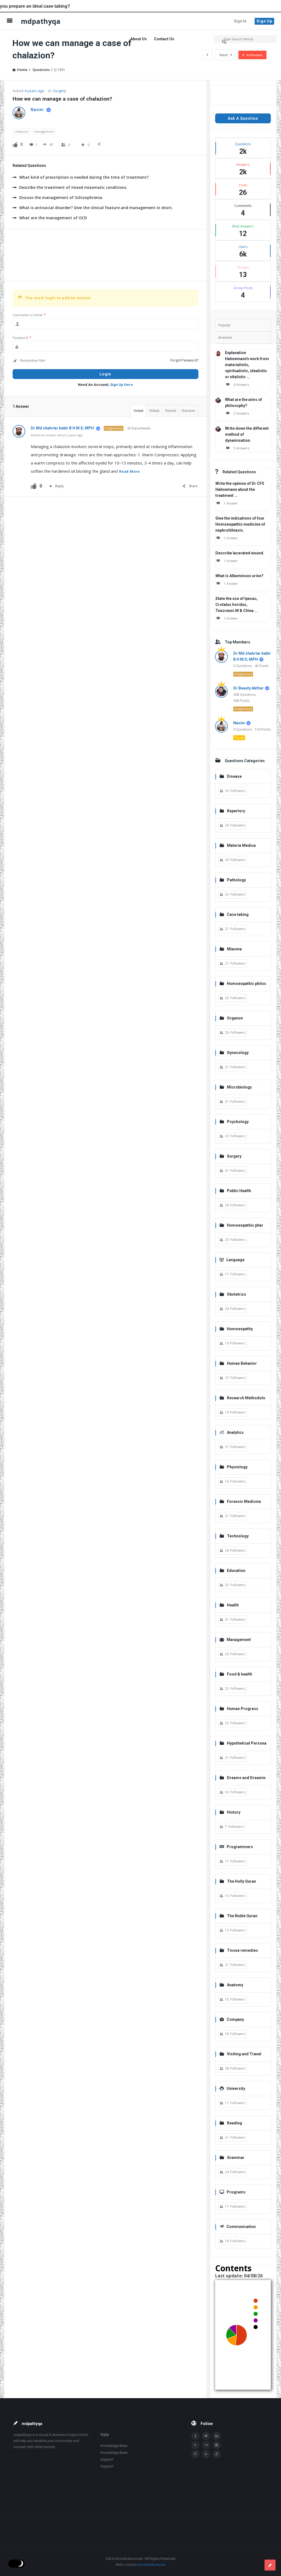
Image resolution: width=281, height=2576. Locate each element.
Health (233, 1605)
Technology (238, 1536)
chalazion (22, 131)
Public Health (239, 1191)
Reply (59, 486)
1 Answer (231, 503)
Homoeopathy (240, 1329)
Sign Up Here (121, 385)
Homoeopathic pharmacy (241, 1226)
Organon (235, 1018)
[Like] (15, 144)
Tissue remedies (242, 1950)
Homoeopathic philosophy (243, 984)
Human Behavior (242, 1363)
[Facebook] (195, 2436)
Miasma (234, 949)
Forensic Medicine (244, 1501)
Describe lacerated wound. (240, 553)
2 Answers (241, 413)
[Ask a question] (270, 2565)
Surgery (60, 91)
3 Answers (241, 448)
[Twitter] (206, 2436)
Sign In (240, 21)
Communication (241, 2227)
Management (239, 1640)
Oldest (154, 411)
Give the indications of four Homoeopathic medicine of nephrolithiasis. (240, 524)
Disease (234, 776)
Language (235, 1260)
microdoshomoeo (151, 2565)
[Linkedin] (217, 2436)
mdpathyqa (41, 21)
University (236, 2088)
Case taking (238, 914)
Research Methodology (242, 1398)
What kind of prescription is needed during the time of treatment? (84, 177)
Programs (236, 2192)
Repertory (236, 811)
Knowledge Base (114, 2446)
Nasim (239, 723)
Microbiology (239, 1087)
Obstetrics (237, 1294)
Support (107, 2459)
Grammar (236, 2158)
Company (235, 2019)
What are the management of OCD (53, 218)
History (234, 1812)
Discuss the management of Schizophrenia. (61, 197)
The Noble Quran (242, 1916)
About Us (139, 39)
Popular (224, 325)
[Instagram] (217, 2445)
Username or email (29, 315)
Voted (138, 411)
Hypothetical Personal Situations (243, 1744)
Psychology (238, 1122)
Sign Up (264, 21)
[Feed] (206, 2454)
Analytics (235, 1432)
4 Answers (241, 385)
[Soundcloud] (206, 2445)
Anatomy (235, 1985)
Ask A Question (243, 118)
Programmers (240, 1847)
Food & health (240, 1674)
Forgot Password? (184, 360)
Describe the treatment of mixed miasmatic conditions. (73, 187)
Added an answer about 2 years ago (57, 435)
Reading (234, 2123)
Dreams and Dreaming (243, 1778)
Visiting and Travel (244, 2054)
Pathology (236, 880)
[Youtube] (195, 2445)
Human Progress (243, 1709)
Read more (130, 471)
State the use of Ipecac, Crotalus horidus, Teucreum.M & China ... (237, 605)
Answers (225, 337)
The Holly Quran (241, 1881)
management (44, 131)
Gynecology (238, 1053)
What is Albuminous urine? (239, 576)
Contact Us (164, 39)
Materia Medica (241, 845)
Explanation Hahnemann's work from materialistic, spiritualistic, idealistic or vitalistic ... (247, 365)
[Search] (225, 42)
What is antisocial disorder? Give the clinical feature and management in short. (96, 208)
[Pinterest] (195, 2454)
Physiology (237, 1467)
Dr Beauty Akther (248, 688)
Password (22, 338)
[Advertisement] (106, 255)
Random (189, 411)
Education (236, 1571)
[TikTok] (217, 2454)
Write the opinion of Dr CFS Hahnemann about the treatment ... (240, 489)
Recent (171, 411)
